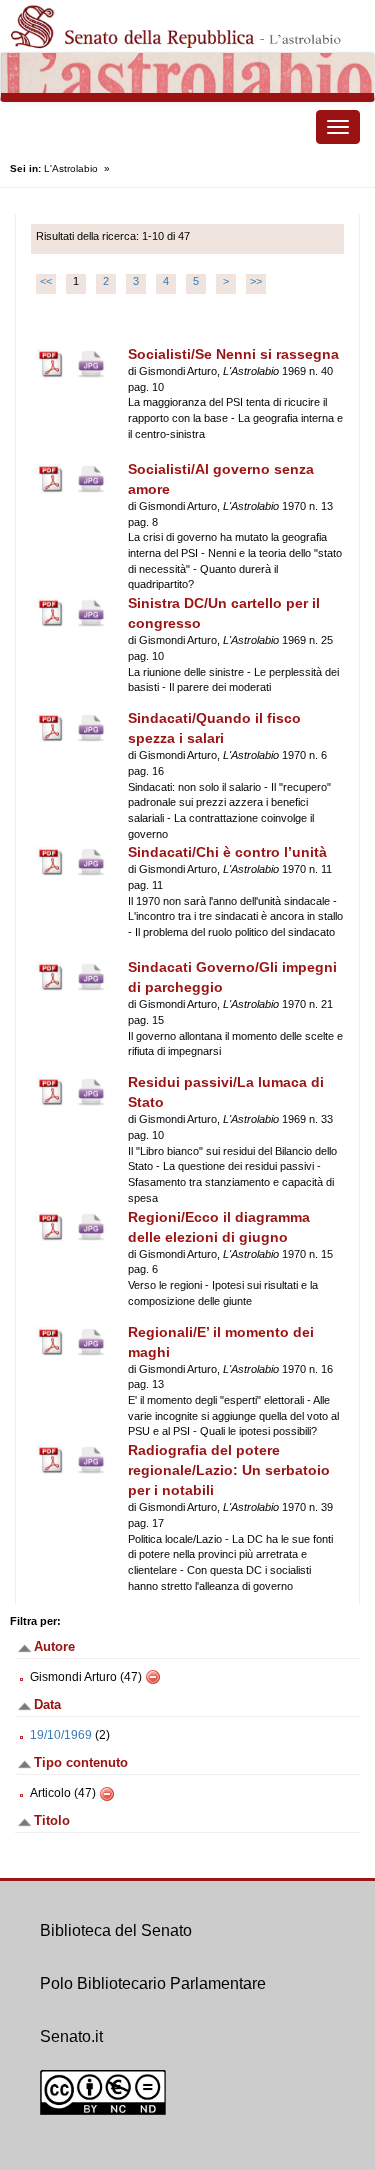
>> (256, 281)
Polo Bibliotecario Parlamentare (153, 1983)
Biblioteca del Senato (116, 1930)
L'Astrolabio (71, 168)
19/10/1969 (61, 1735)
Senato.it (71, 2036)
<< (46, 281)
